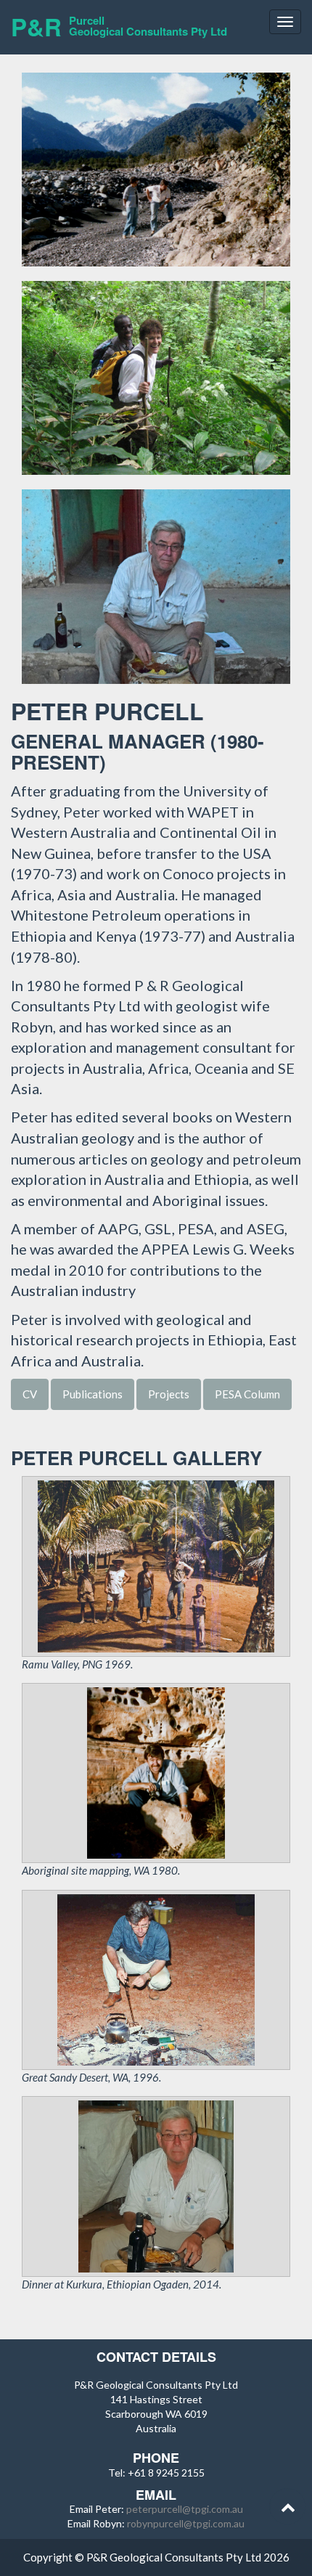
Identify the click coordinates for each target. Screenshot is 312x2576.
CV (30, 1394)
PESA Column (247, 1394)
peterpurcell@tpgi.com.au (185, 2509)
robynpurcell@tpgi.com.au (186, 2523)
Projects (169, 1394)
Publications (93, 1394)
